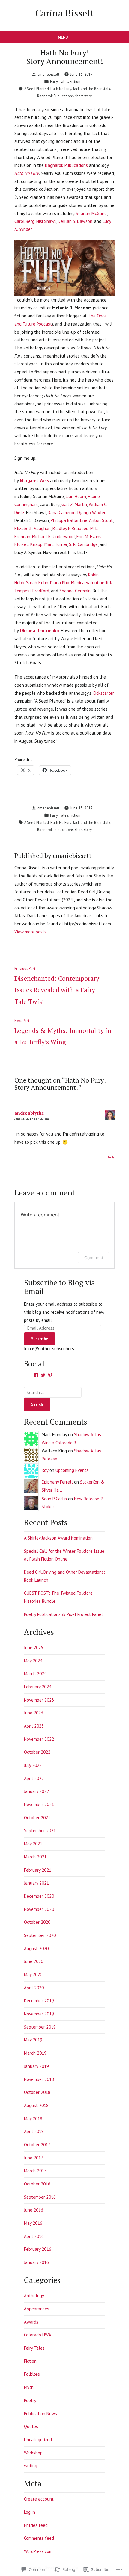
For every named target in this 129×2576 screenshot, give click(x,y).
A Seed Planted (37, 89)
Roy (45, 1470)
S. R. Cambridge (83, 544)
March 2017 (35, 2171)
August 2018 (36, 2105)
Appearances (37, 2309)
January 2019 (36, 2066)
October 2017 (37, 2145)
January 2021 (36, 1883)
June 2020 (34, 1961)
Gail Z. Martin (74, 504)
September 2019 (40, 2027)
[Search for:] (53, 1392)
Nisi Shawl (46, 221)
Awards (31, 2322)
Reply (111, 1157)
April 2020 (34, 1988)
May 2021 (33, 1844)
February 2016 (38, 2249)
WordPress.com (38, 2551)
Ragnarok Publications (55, 96)
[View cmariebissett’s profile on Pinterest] (50, 1375)
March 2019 (35, 2053)
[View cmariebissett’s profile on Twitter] (43, 1375)
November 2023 (39, 1700)
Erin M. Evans (89, 536)
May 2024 (33, 1661)
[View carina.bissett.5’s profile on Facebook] (36, 1375)
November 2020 (39, 1909)
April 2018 (34, 2131)
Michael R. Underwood (53, 536)
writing (31, 2466)
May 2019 (33, 2040)
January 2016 (36, 2262)
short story (83, 96)
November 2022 (39, 1739)
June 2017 (34, 2158)
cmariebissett (48, 74)
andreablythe (29, 1113)
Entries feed (36, 2525)
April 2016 (34, 2236)
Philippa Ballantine (69, 520)
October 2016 (37, 2184)
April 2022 (34, 1778)
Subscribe (40, 1339)
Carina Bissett (65, 13)
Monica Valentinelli (90, 583)
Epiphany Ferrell (57, 1482)
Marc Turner (56, 544)
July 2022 (33, 1765)
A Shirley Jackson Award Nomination (58, 1538)
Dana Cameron (62, 513)
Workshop (33, 2453)
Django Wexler (91, 513)
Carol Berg (24, 221)
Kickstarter (103, 693)
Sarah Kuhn (37, 583)
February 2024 (38, 1687)
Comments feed (39, 2538)
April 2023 (34, 1726)
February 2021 (38, 1870)
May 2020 (33, 1975)
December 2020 (39, 1896)
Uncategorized (38, 2440)
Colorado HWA (38, 2335)
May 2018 (33, 2119)
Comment (94, 1258)
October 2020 (37, 1922)
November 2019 (39, 2014)
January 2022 (36, 1791)
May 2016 (33, 2223)
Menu (75, 37)
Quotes (31, 2426)
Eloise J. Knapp (28, 544)
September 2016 (40, 2197)
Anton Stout (101, 520)
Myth (29, 2387)
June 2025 (34, 1648)
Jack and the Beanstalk (92, 89)
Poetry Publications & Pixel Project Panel (63, 1614)
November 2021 (39, 1804)
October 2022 (37, 1752)
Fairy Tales (59, 81)
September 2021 (40, 1830)
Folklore (32, 2374)
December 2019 (39, 2001)
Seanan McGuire (91, 213)
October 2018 (37, 2092)
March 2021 (35, 1857)
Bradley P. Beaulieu (70, 528)
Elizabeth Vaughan (33, 528)
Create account (39, 2499)
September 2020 (40, 1935)
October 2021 (37, 1818)
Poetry (30, 2400)
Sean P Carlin (54, 1499)
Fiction (75, 81)
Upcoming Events (72, 1470)
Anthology (34, 2296)
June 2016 (34, 2210)
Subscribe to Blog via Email (60, 1287)
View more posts (30, 932)
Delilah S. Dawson (75, 221)
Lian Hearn (76, 496)
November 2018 (39, 2079)
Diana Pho (60, 583)
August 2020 (36, 1948)
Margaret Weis (34, 480)
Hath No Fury (61, 89)
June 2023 (34, 1713)
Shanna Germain (75, 591)
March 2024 (35, 1674)
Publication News (40, 2414)
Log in (30, 2512)
